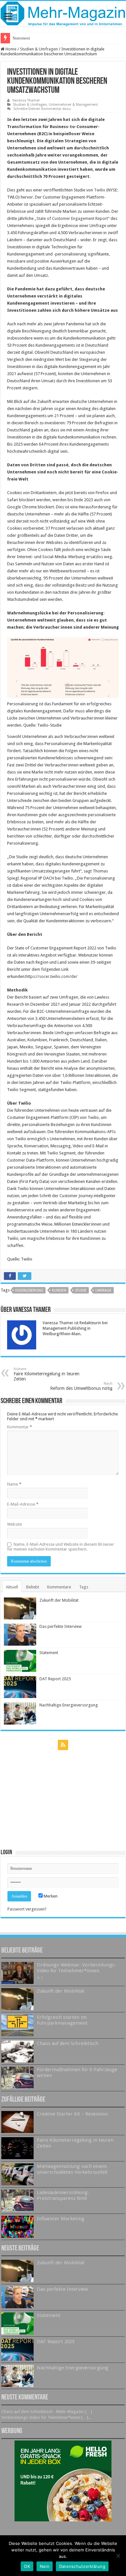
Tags (84, 1587)
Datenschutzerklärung (82, 2566)
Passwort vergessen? (27, 1909)
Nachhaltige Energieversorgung (69, 1705)
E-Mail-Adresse (23, 1504)
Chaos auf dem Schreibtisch (68, 2043)
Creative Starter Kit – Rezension (72, 2114)
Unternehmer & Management (73, 105)
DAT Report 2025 (55, 1679)
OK (27, 2566)
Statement (21, 38)
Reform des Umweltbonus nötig (81, 1386)
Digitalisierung (29, 1290)
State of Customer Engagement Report (72, 218)
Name (14, 1484)
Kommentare (59, 1587)
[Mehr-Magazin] (63, 14)
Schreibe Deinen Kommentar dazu (42, 109)
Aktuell (12, 1587)
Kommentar (20, 1427)
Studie (81, 1290)
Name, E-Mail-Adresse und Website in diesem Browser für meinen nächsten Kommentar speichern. (61, 1547)
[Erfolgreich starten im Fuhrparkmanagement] (17, 2025)
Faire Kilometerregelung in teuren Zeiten (47, 1374)
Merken (50, 1896)
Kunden (59, 1290)
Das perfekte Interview (61, 1626)
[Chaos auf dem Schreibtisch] (17, 2051)
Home (10, 49)
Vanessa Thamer (26, 100)
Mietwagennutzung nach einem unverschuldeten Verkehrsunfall (72, 2169)
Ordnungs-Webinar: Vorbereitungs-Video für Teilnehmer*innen (77, 1968)
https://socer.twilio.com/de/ (52, 976)
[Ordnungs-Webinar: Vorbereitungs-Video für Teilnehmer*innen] (17, 1973)
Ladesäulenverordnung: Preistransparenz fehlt (63, 2195)
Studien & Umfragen (39, 49)
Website (15, 1524)
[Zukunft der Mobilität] (17, 1999)
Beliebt (33, 1587)
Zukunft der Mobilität (59, 1600)
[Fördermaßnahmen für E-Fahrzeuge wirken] (17, 2078)
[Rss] (63, 1745)
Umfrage (103, 1290)
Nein (45, 2566)
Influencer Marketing (61, 2219)
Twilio (100, 190)
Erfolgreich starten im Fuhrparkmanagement (62, 2020)
